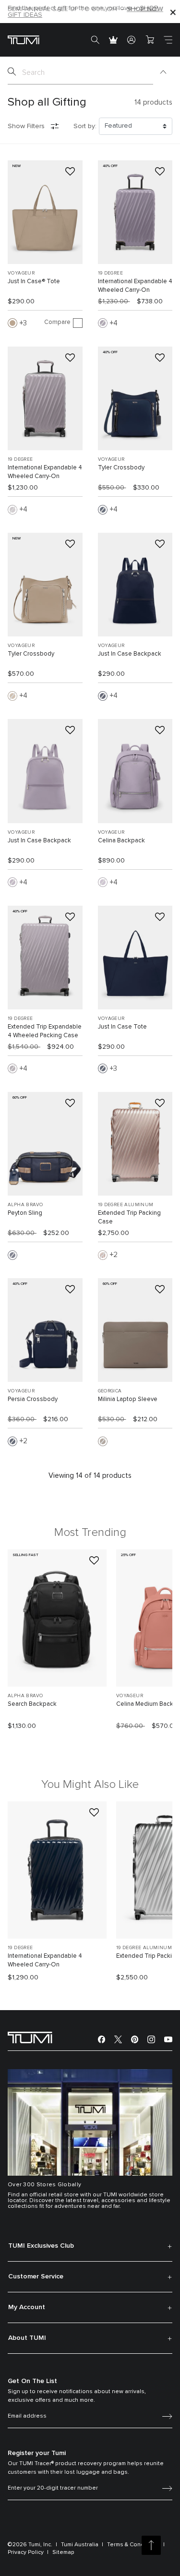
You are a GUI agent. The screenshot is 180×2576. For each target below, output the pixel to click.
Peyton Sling (25, 1213)
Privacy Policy (26, 2552)
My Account (27, 2307)
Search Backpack (32, 1704)
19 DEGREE (111, 273)
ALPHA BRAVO (25, 1205)
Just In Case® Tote (34, 282)
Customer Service (36, 2276)
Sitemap (63, 2552)
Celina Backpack (121, 841)
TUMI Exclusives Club (41, 2246)
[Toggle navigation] (168, 40)
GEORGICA (110, 1391)
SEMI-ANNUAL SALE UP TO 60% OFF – (85, 9)
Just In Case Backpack (130, 654)
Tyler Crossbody (121, 468)
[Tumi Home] (24, 40)
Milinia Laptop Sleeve (128, 1399)
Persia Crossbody (33, 1399)
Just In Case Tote (122, 1027)
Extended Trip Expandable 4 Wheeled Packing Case (45, 1031)
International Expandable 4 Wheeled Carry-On (135, 286)
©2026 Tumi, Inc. (30, 2545)
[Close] (173, 12)
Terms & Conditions (133, 2545)
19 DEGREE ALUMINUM (126, 1205)
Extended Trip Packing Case (129, 1217)
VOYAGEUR (21, 273)
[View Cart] (150, 40)
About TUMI (27, 2338)
